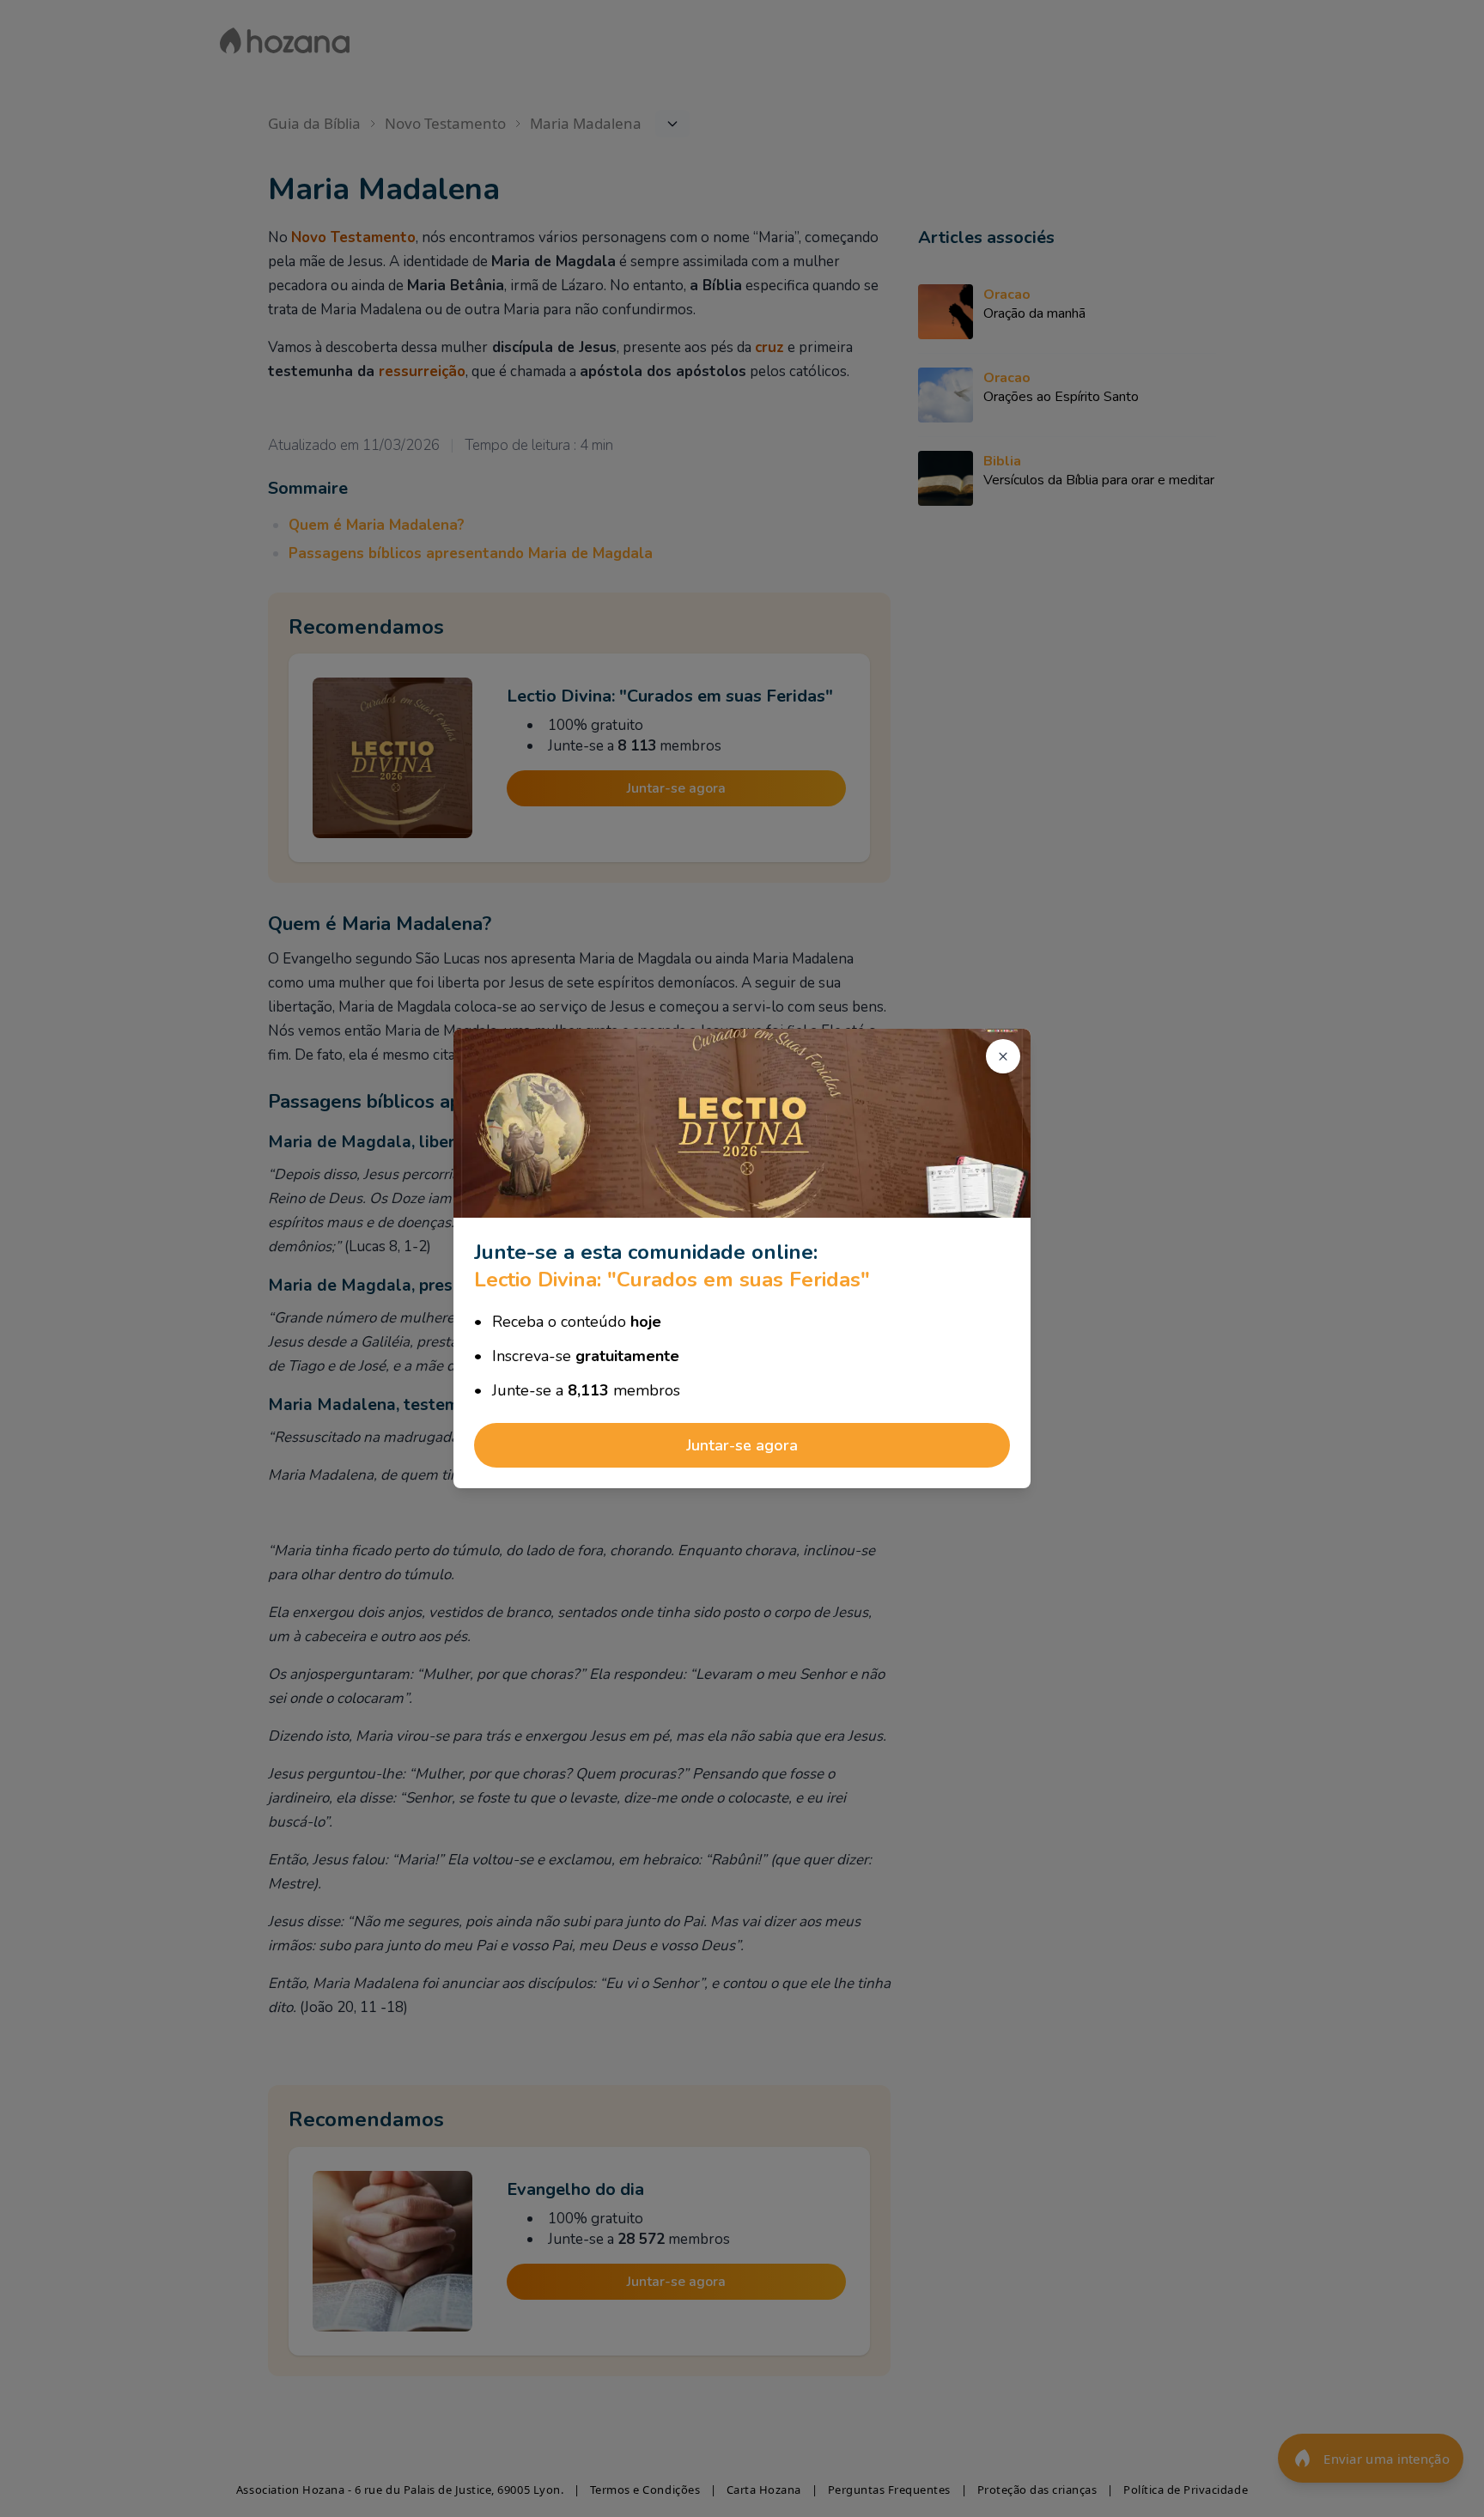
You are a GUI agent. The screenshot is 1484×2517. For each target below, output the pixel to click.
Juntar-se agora (742, 1445)
